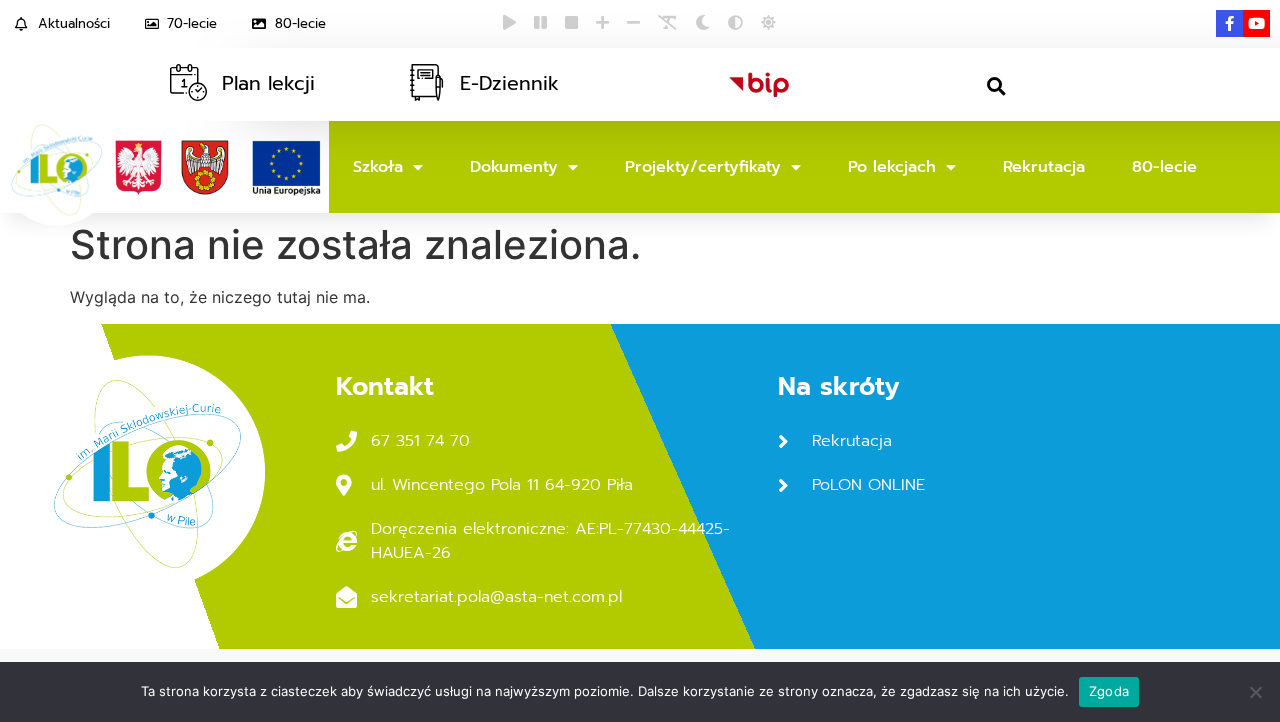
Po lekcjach (892, 167)
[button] (996, 86)
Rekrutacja (1044, 167)
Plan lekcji (268, 83)
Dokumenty (514, 167)
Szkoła (378, 167)
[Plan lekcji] (188, 82)
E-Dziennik (509, 83)
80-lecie (1164, 167)
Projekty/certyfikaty (703, 167)
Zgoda (1109, 691)
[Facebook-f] (1229, 23)
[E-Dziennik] (426, 82)
